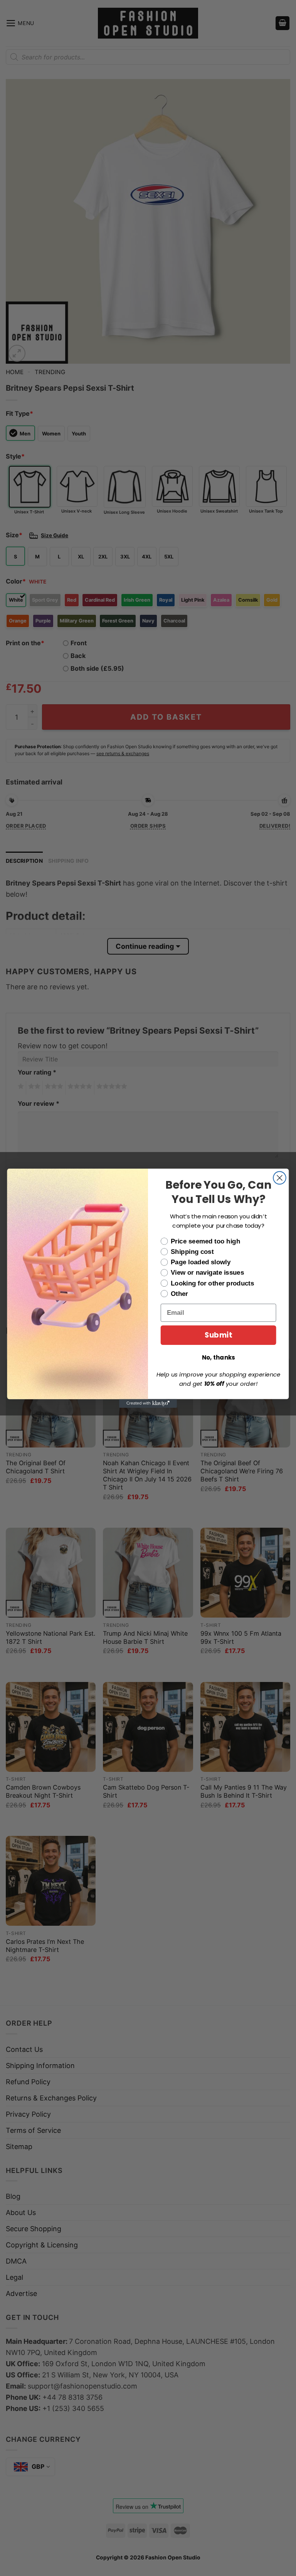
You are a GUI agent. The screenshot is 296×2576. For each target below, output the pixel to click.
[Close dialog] (280, 1178)
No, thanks (219, 1357)
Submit (218, 1335)
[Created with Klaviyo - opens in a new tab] (148, 1403)
